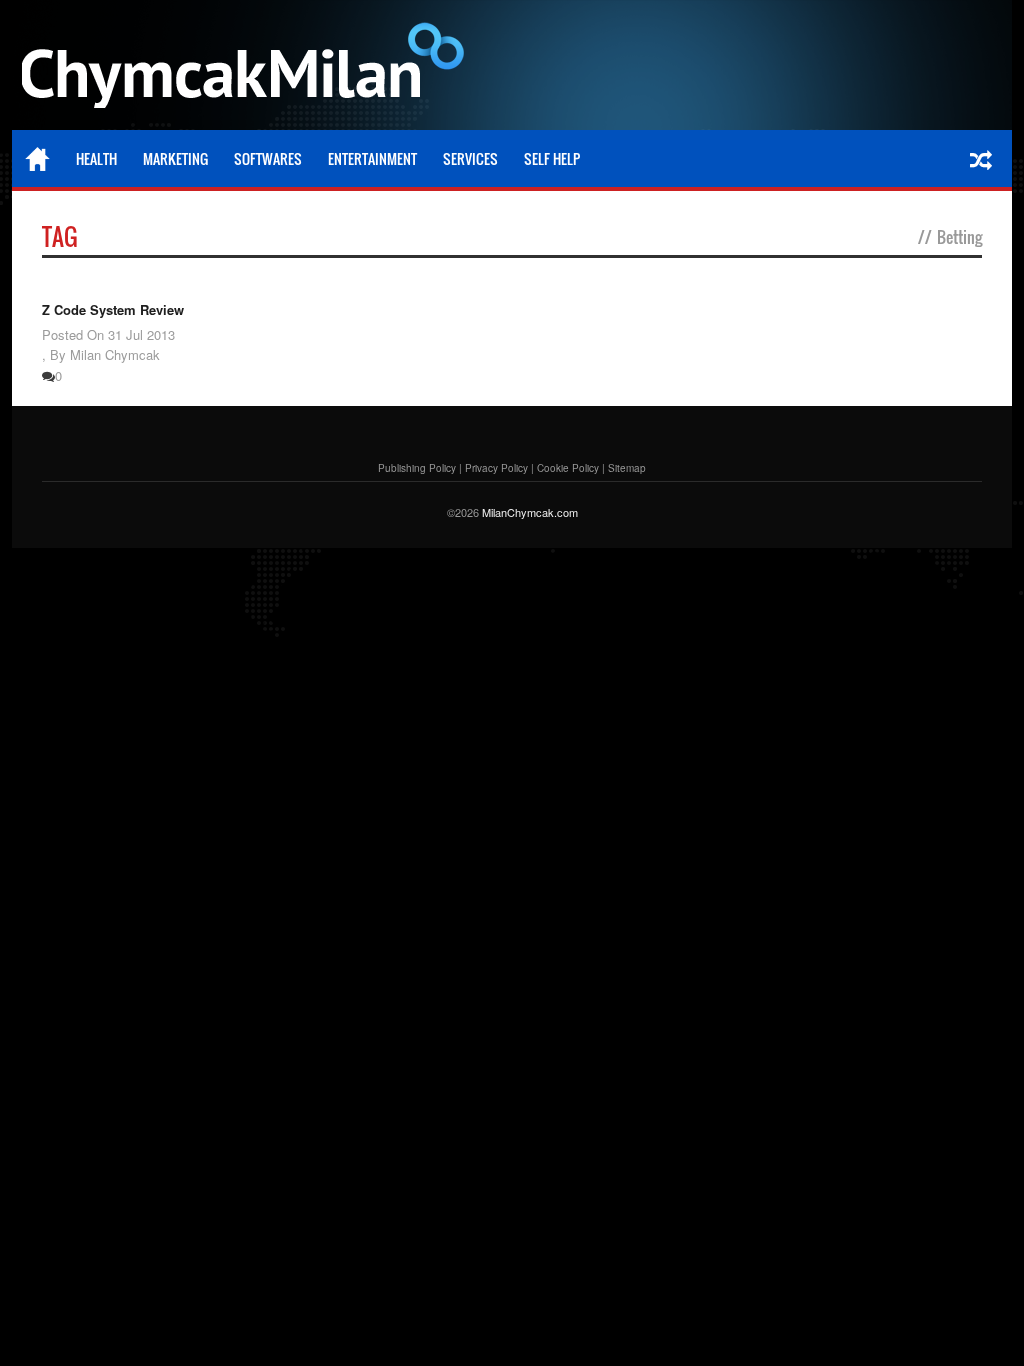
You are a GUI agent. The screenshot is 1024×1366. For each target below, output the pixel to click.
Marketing (175, 158)
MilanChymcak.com (530, 512)
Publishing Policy (417, 468)
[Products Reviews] (247, 70)
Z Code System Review (113, 309)
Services (470, 158)
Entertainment (372, 158)
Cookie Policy (568, 468)
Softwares (268, 158)
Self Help (552, 158)
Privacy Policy (496, 468)
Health (96, 158)
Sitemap (627, 468)
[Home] (37, 159)
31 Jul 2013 (141, 334)
